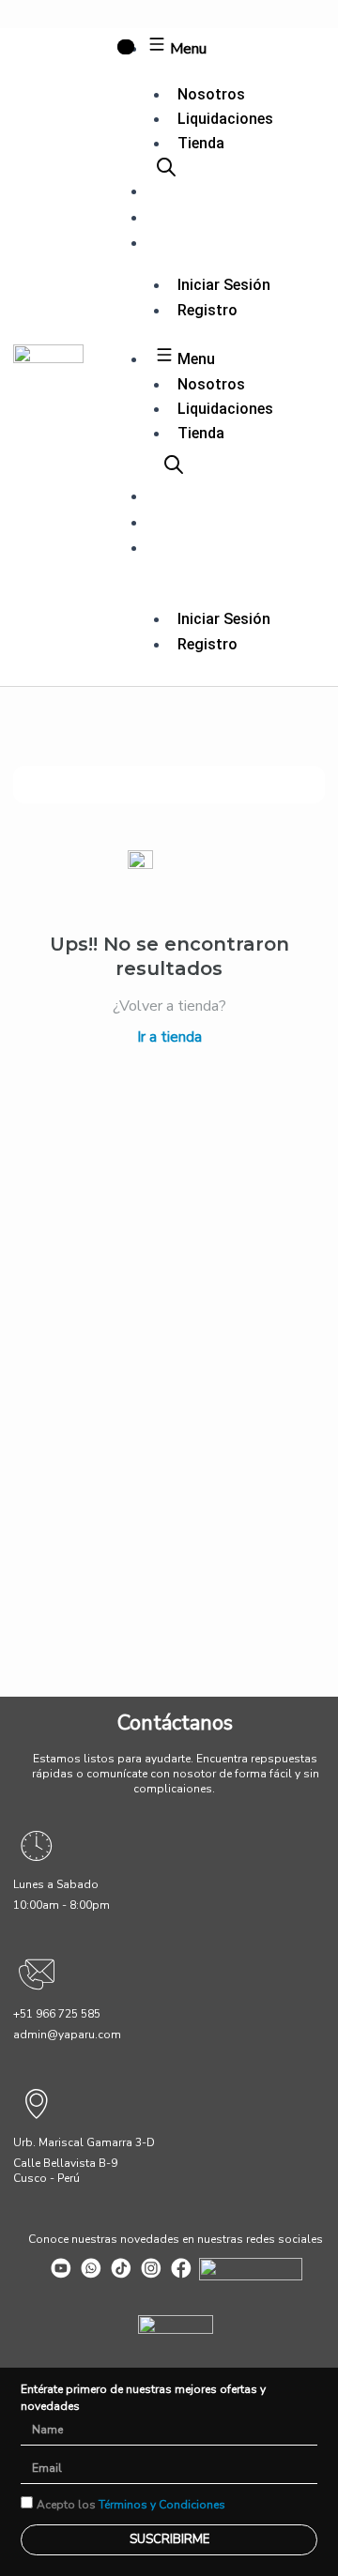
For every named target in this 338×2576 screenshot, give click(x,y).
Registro (207, 310)
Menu (186, 49)
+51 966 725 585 (57, 2014)
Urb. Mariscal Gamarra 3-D (84, 2142)
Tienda (201, 143)
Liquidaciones (225, 119)
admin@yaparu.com (67, 2035)
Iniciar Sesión (224, 285)
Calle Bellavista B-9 (65, 2163)
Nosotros (211, 94)
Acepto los (131, 2505)
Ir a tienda (169, 1037)
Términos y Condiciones (162, 2505)
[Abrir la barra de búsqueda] (166, 167)
